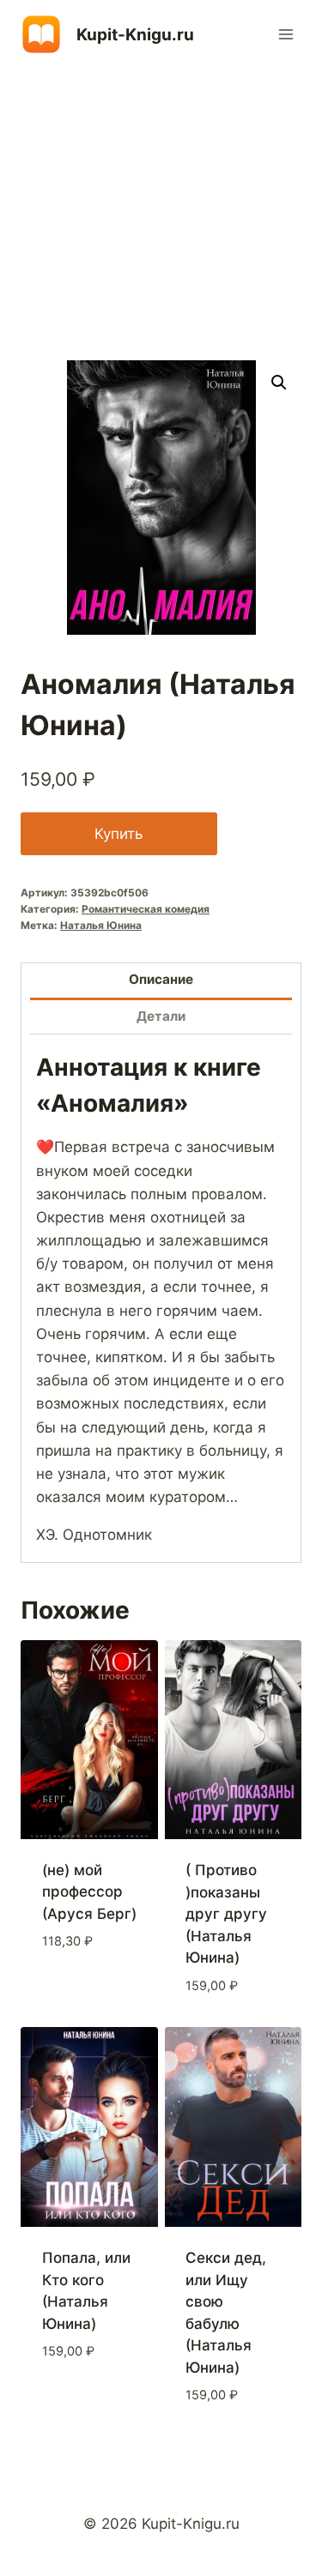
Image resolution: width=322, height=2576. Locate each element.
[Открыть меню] (286, 34)
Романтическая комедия (146, 909)
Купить (118, 834)
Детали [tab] (161, 1016)
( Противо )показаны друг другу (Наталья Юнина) (226, 1914)
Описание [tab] (161, 979)
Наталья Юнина (101, 925)
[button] (279, 383)
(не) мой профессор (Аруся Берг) (89, 1892)
